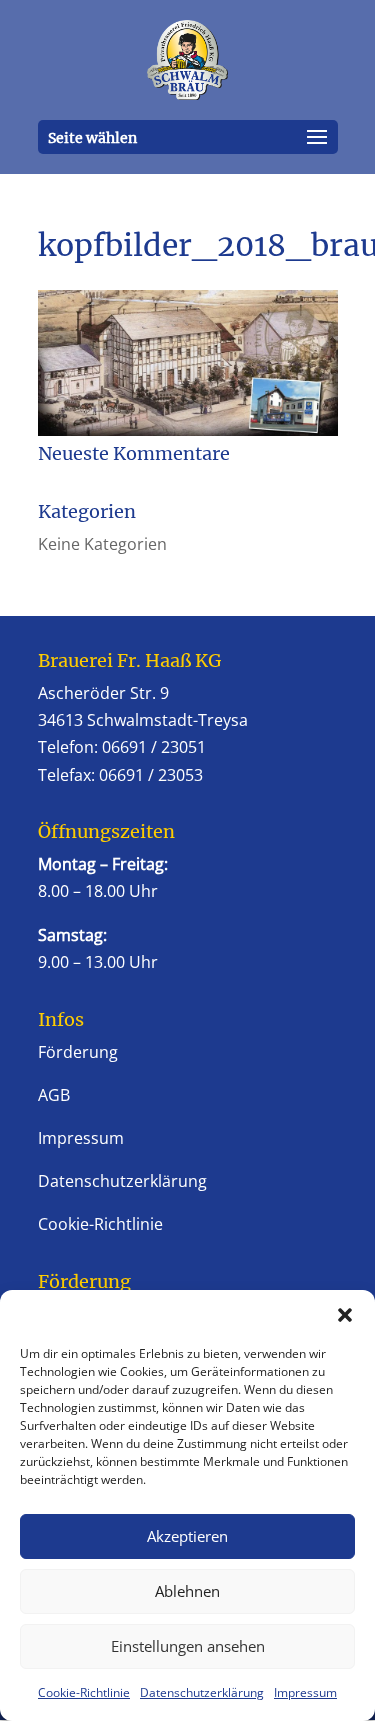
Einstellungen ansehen (188, 1646)
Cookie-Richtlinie (84, 1692)
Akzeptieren (187, 1536)
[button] (345, 1315)
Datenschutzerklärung (202, 1692)
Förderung (78, 1052)
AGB (54, 1095)
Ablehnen (187, 1591)
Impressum (305, 1692)
